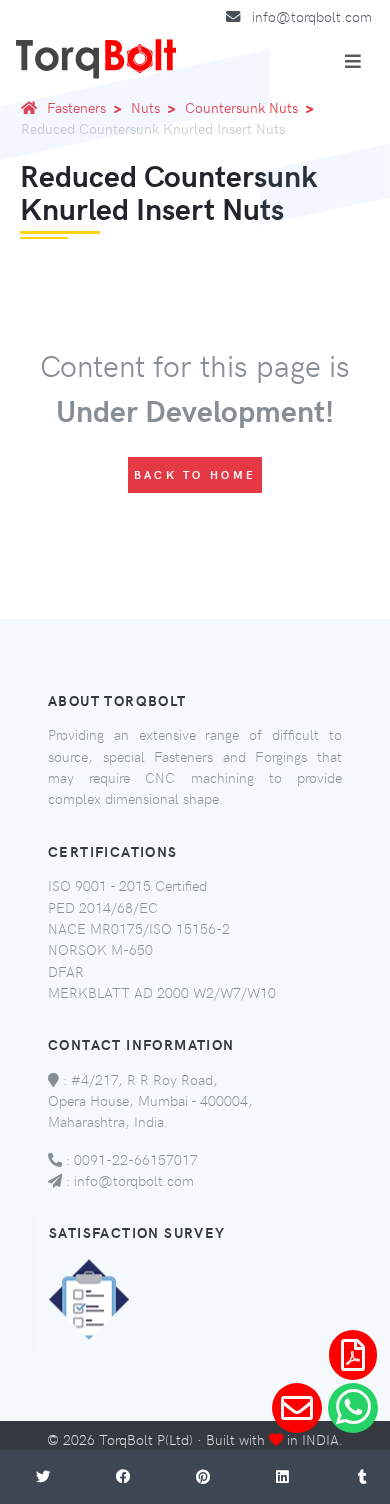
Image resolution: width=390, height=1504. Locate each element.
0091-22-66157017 (136, 1159)
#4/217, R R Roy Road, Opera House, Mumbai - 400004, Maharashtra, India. (150, 1100)
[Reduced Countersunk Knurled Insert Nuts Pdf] (353, 1355)
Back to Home (195, 474)
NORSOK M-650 (100, 949)
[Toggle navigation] (353, 61)
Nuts (145, 107)
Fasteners (76, 107)
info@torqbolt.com (312, 16)
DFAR (66, 971)
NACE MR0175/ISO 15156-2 (139, 928)
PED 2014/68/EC (103, 907)
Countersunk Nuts (241, 107)
